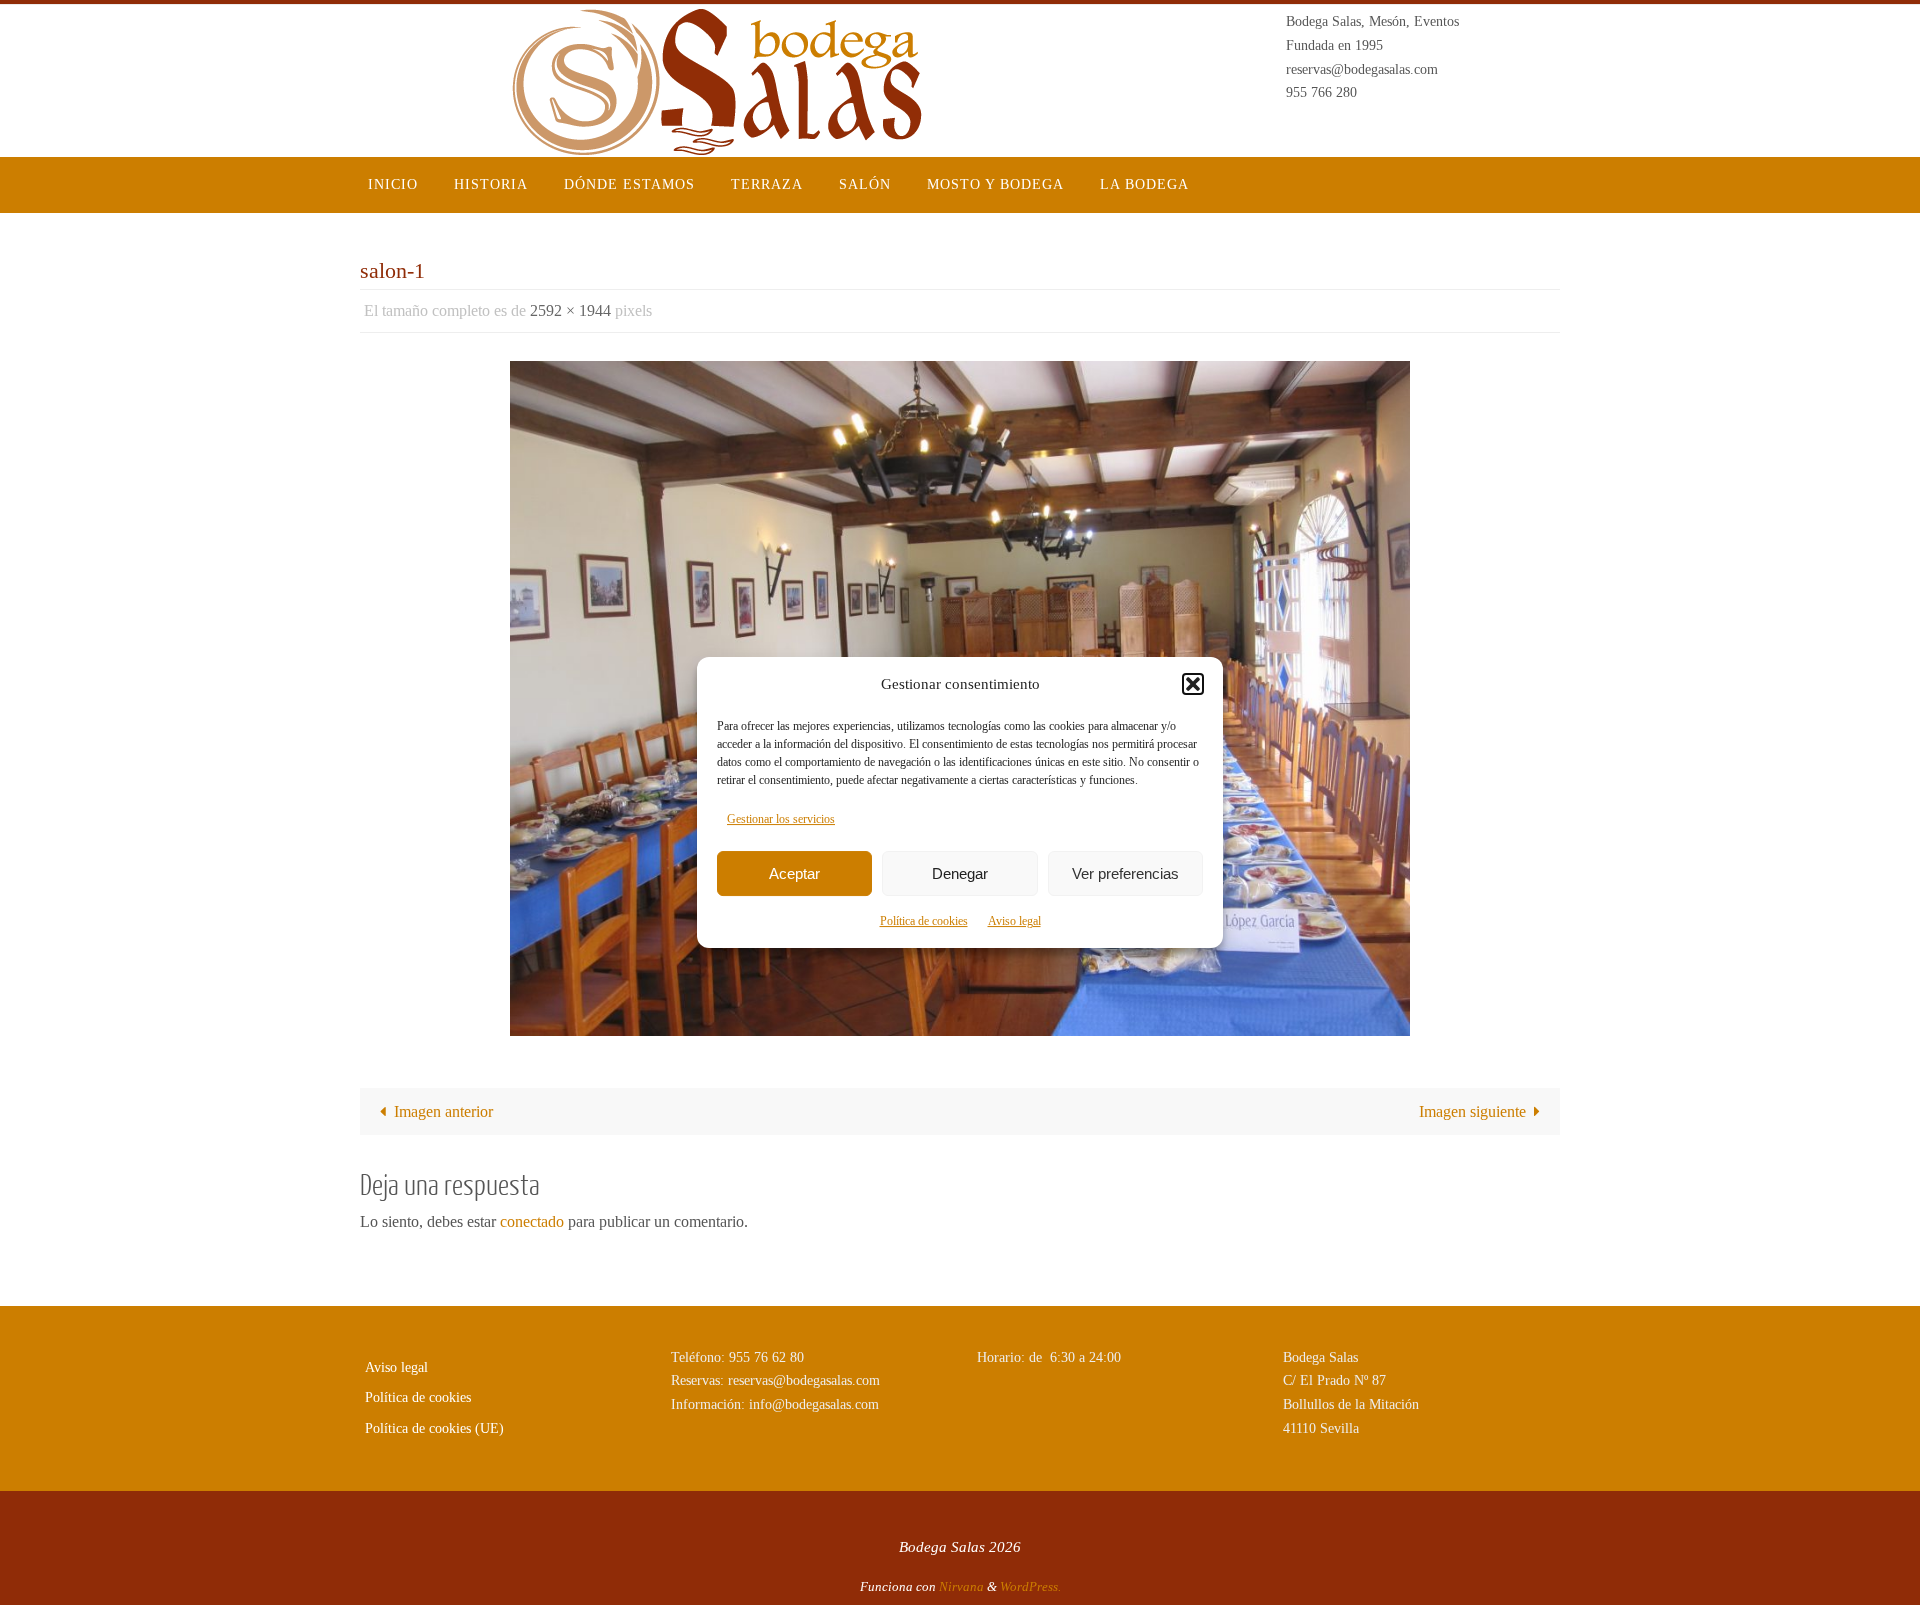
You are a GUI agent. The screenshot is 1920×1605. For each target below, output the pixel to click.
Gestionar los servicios (781, 819)
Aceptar (794, 873)
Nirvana (961, 1586)
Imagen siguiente (1472, 1111)
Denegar (960, 873)
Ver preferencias (1125, 873)
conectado (532, 1221)
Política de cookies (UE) (434, 1428)
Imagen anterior (443, 1111)
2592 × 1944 (570, 310)
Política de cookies (924, 921)
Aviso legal (1014, 921)
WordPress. (1030, 1586)
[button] (1193, 684)
